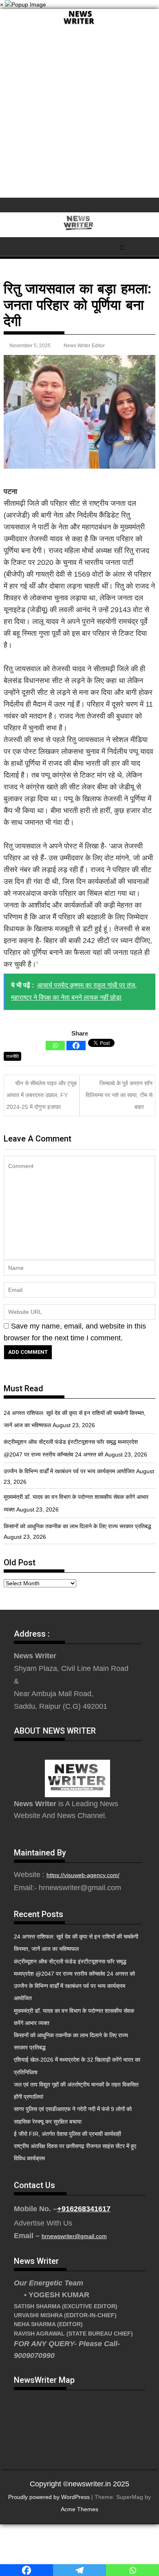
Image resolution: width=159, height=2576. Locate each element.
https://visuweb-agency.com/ (83, 1875)
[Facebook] (76, 1046)
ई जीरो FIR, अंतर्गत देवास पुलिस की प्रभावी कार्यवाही (67, 2134)
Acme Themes (79, 2509)
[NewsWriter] (79, 24)
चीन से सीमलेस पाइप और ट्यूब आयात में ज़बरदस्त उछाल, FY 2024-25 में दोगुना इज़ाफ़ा (42, 1095)
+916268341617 (84, 2209)
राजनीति (12, 1056)
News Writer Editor (84, 346)
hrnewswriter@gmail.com (74, 2236)
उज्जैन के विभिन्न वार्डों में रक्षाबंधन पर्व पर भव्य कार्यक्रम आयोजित (69, 1471)
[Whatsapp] (55, 1046)
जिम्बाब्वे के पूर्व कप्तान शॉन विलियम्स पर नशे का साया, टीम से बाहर (119, 1095)
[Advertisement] (79, 114)
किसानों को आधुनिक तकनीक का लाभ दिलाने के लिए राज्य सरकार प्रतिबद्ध (77, 1526)
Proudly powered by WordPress (49, 2497)
